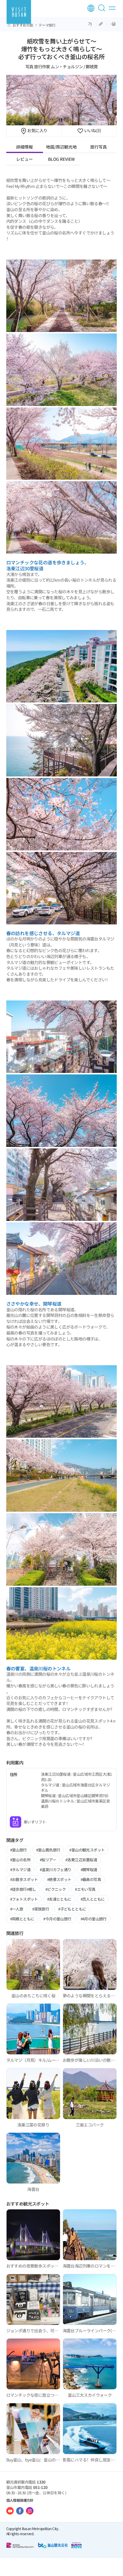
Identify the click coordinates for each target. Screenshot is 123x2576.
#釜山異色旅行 (48, 1850)
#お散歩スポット (24, 1879)
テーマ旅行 (47, 25)
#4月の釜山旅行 (94, 1919)
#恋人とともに (93, 1899)
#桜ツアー (48, 1860)
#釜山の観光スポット (87, 1850)
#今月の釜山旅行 (57, 1919)
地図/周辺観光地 (61, 147)
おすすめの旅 (23, 25)
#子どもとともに (72, 1909)
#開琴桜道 (89, 1870)
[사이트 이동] (10, 2511)
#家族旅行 (41, 1909)
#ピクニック (56, 1889)
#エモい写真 (85, 1889)
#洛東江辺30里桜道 (81, 1860)
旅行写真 (99, 147)
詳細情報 (24, 147)
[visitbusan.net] (19, 12)
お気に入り (37, 130)
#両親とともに (22, 1919)
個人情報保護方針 (20, 2500)
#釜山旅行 (19, 1850)
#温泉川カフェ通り (56, 1870)
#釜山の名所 (20, 1860)
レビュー (24, 159)
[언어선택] (91, 8)
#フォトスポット (24, 1899)
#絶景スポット (59, 1879)
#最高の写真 (91, 1879)
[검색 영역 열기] (103, 10)
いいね (92, 130)
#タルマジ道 (20, 1870)
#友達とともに (59, 1899)
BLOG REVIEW (61, 159)
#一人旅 (17, 1909)
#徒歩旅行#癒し (23, 1889)
